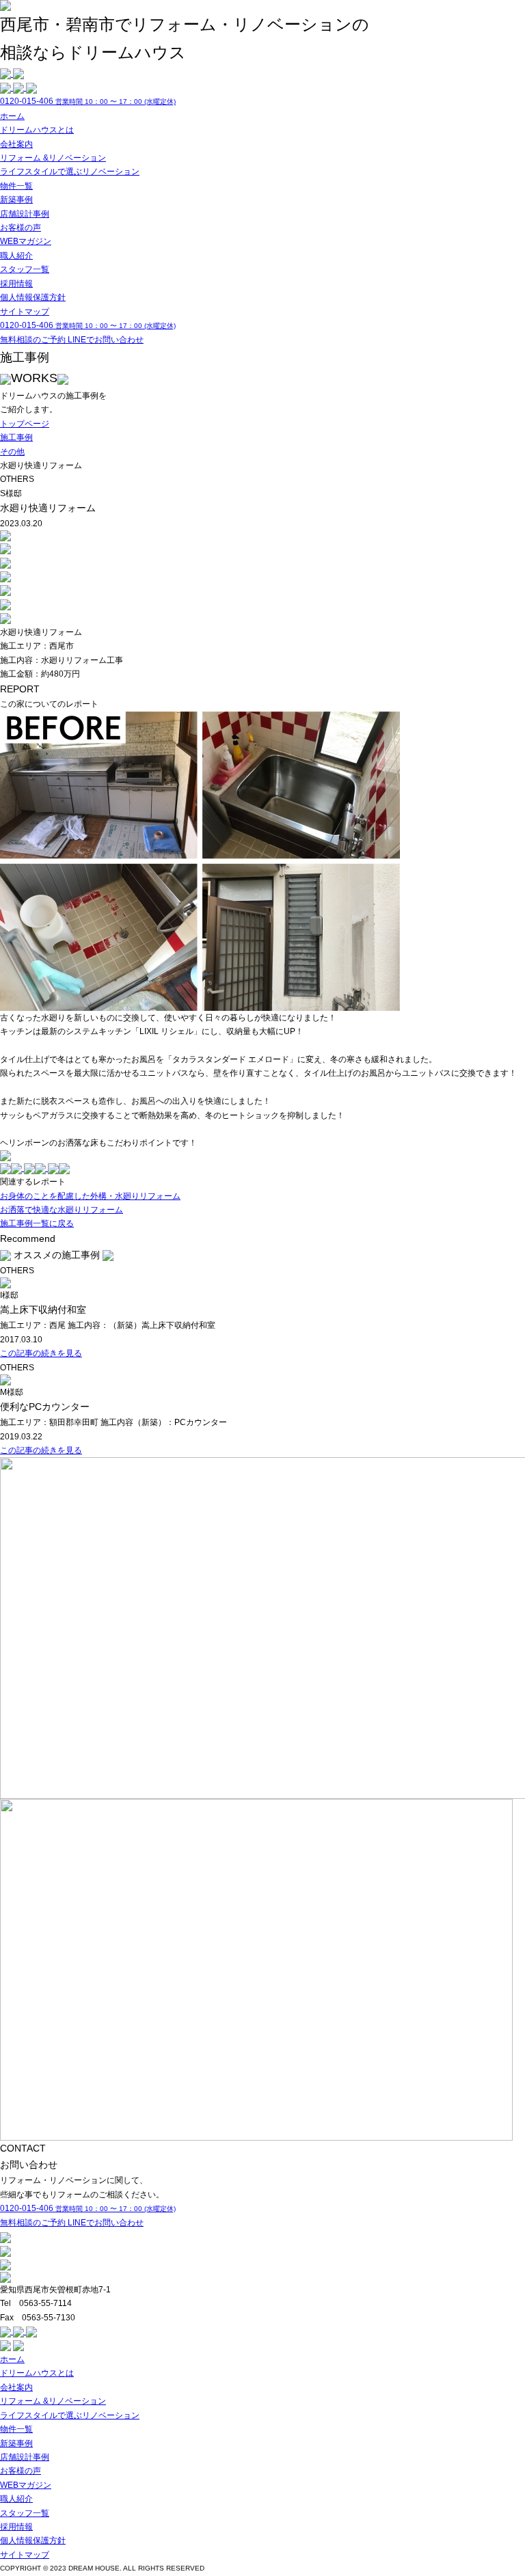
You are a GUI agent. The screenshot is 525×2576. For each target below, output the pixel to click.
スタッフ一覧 (25, 269)
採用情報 (16, 284)
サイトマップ (25, 312)
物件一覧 (16, 186)
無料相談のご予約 (34, 340)
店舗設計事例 (25, 214)
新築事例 (16, 200)
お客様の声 (21, 228)
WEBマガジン (26, 241)
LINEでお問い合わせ (106, 340)
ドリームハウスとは (37, 130)
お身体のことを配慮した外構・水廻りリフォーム (90, 1196)
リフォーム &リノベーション (53, 158)
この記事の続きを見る (41, 1353)
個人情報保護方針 (33, 297)
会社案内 (16, 144)
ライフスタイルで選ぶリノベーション (70, 172)
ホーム (12, 116)
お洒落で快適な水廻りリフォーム (62, 1210)
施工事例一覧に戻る (37, 1223)
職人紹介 (16, 256)
